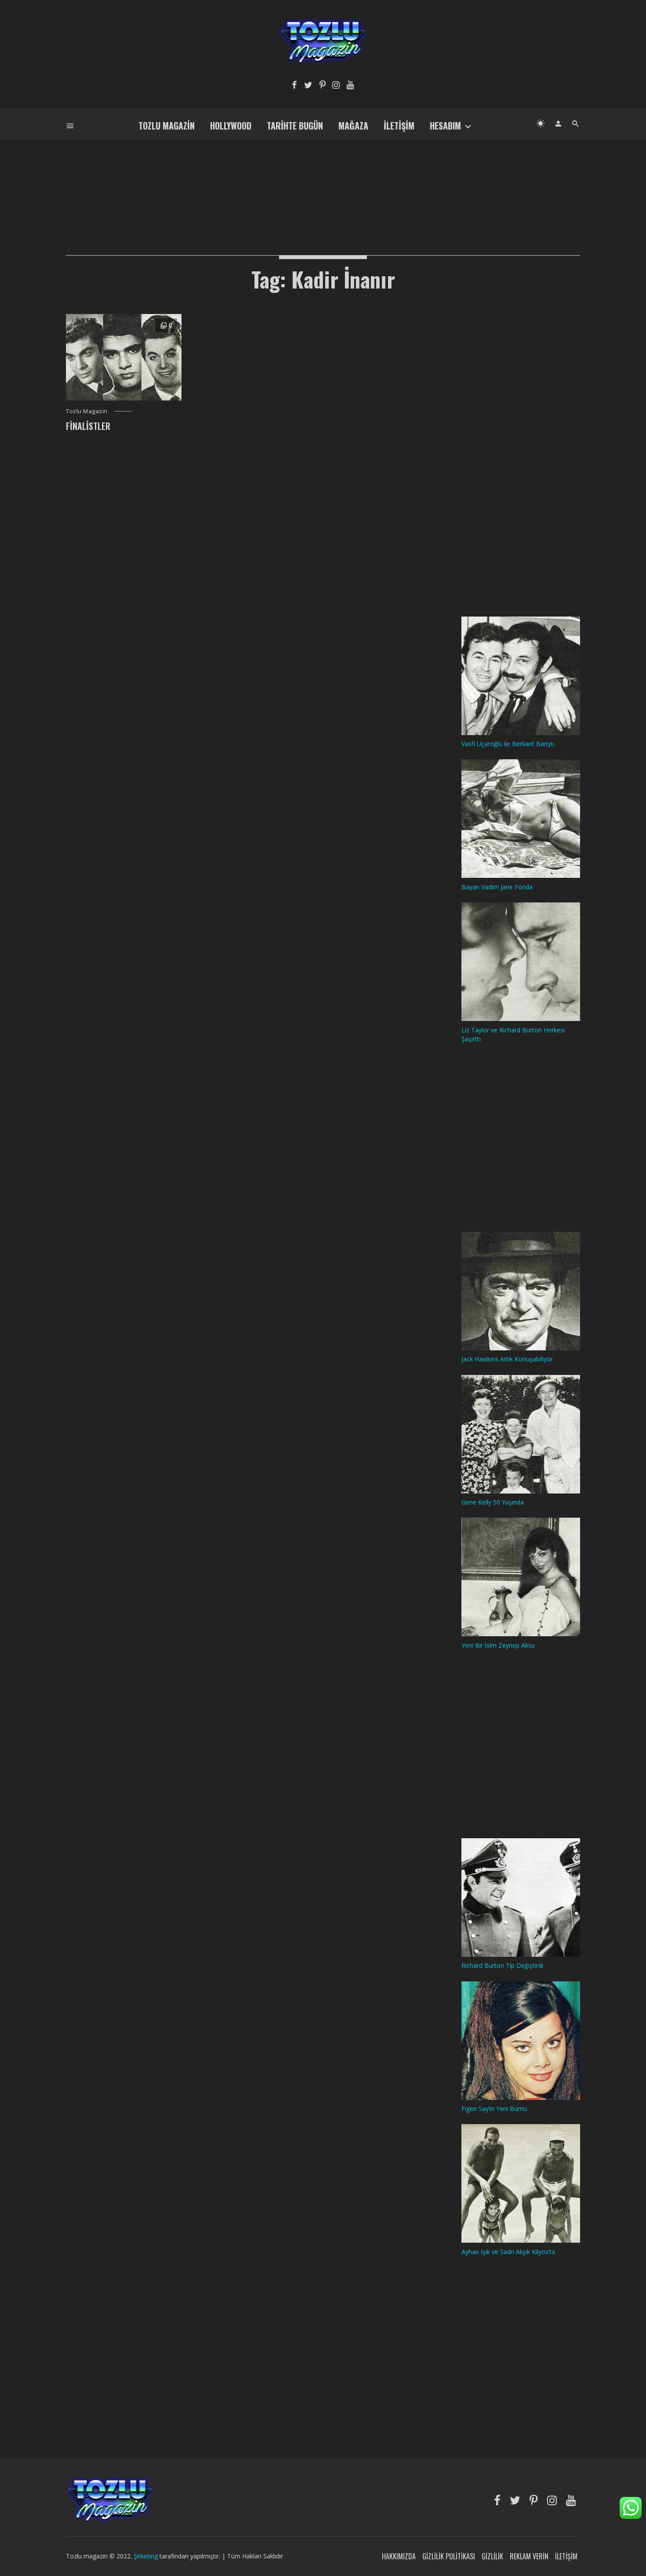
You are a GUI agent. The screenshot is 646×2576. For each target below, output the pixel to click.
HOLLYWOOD (231, 126)
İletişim (399, 126)
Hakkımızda (399, 2556)
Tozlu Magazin (167, 126)
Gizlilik (492, 2556)
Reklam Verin (529, 2556)
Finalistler (88, 426)
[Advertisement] (323, 183)
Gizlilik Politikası (449, 2556)
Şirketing (147, 2556)
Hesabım (445, 126)
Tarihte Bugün (295, 126)
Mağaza (353, 126)
